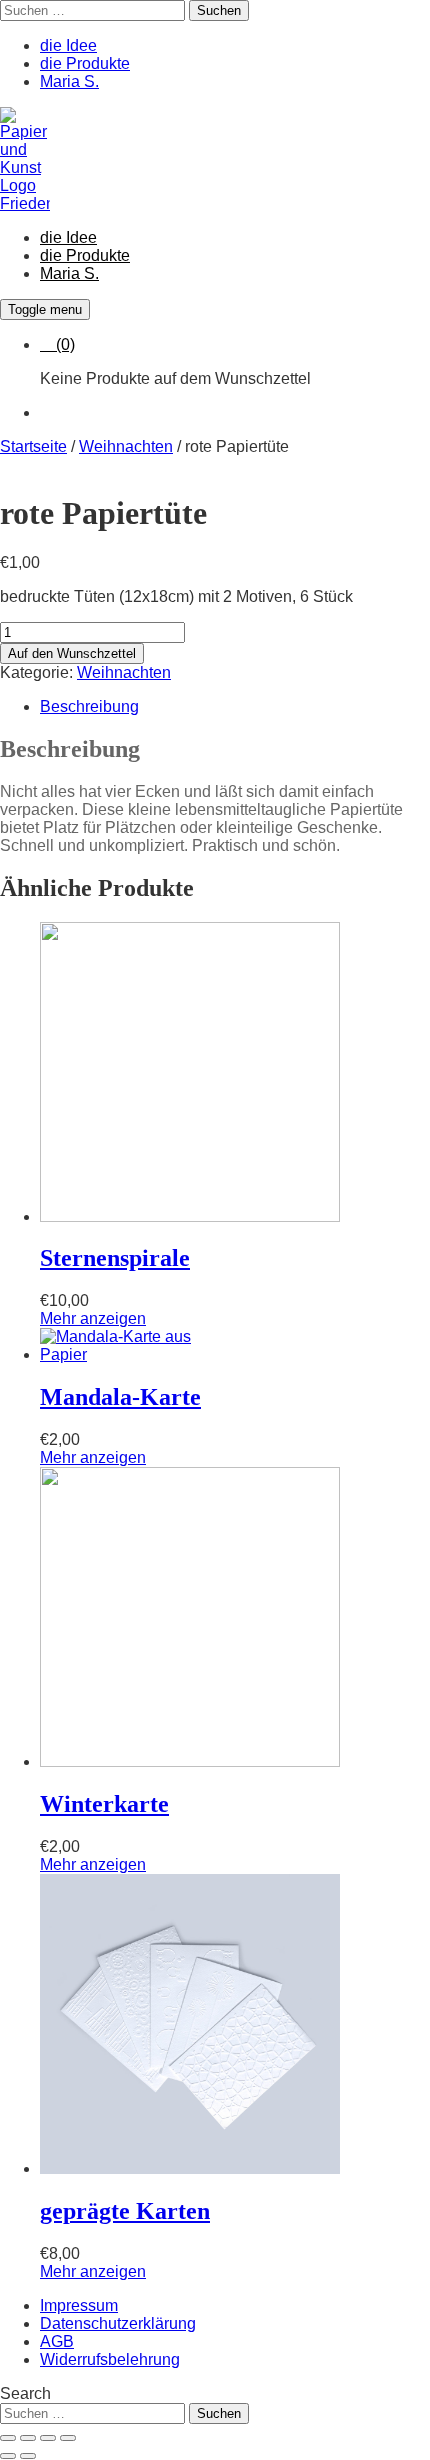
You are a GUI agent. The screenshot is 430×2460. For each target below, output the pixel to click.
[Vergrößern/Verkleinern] (8, 2438)
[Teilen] (48, 2438)
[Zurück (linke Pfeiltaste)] (8, 2456)
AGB (57, 2341)
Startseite (33, 446)
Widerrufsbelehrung (110, 2359)
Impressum (79, 2305)
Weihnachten (126, 446)
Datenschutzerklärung (118, 2323)
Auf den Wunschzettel (72, 653)
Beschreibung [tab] (89, 706)
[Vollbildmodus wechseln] (28, 2438)
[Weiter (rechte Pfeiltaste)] (28, 2456)
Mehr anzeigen (93, 1318)
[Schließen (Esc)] (68, 2438)
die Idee (68, 45)
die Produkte (85, 63)
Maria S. (69, 81)
